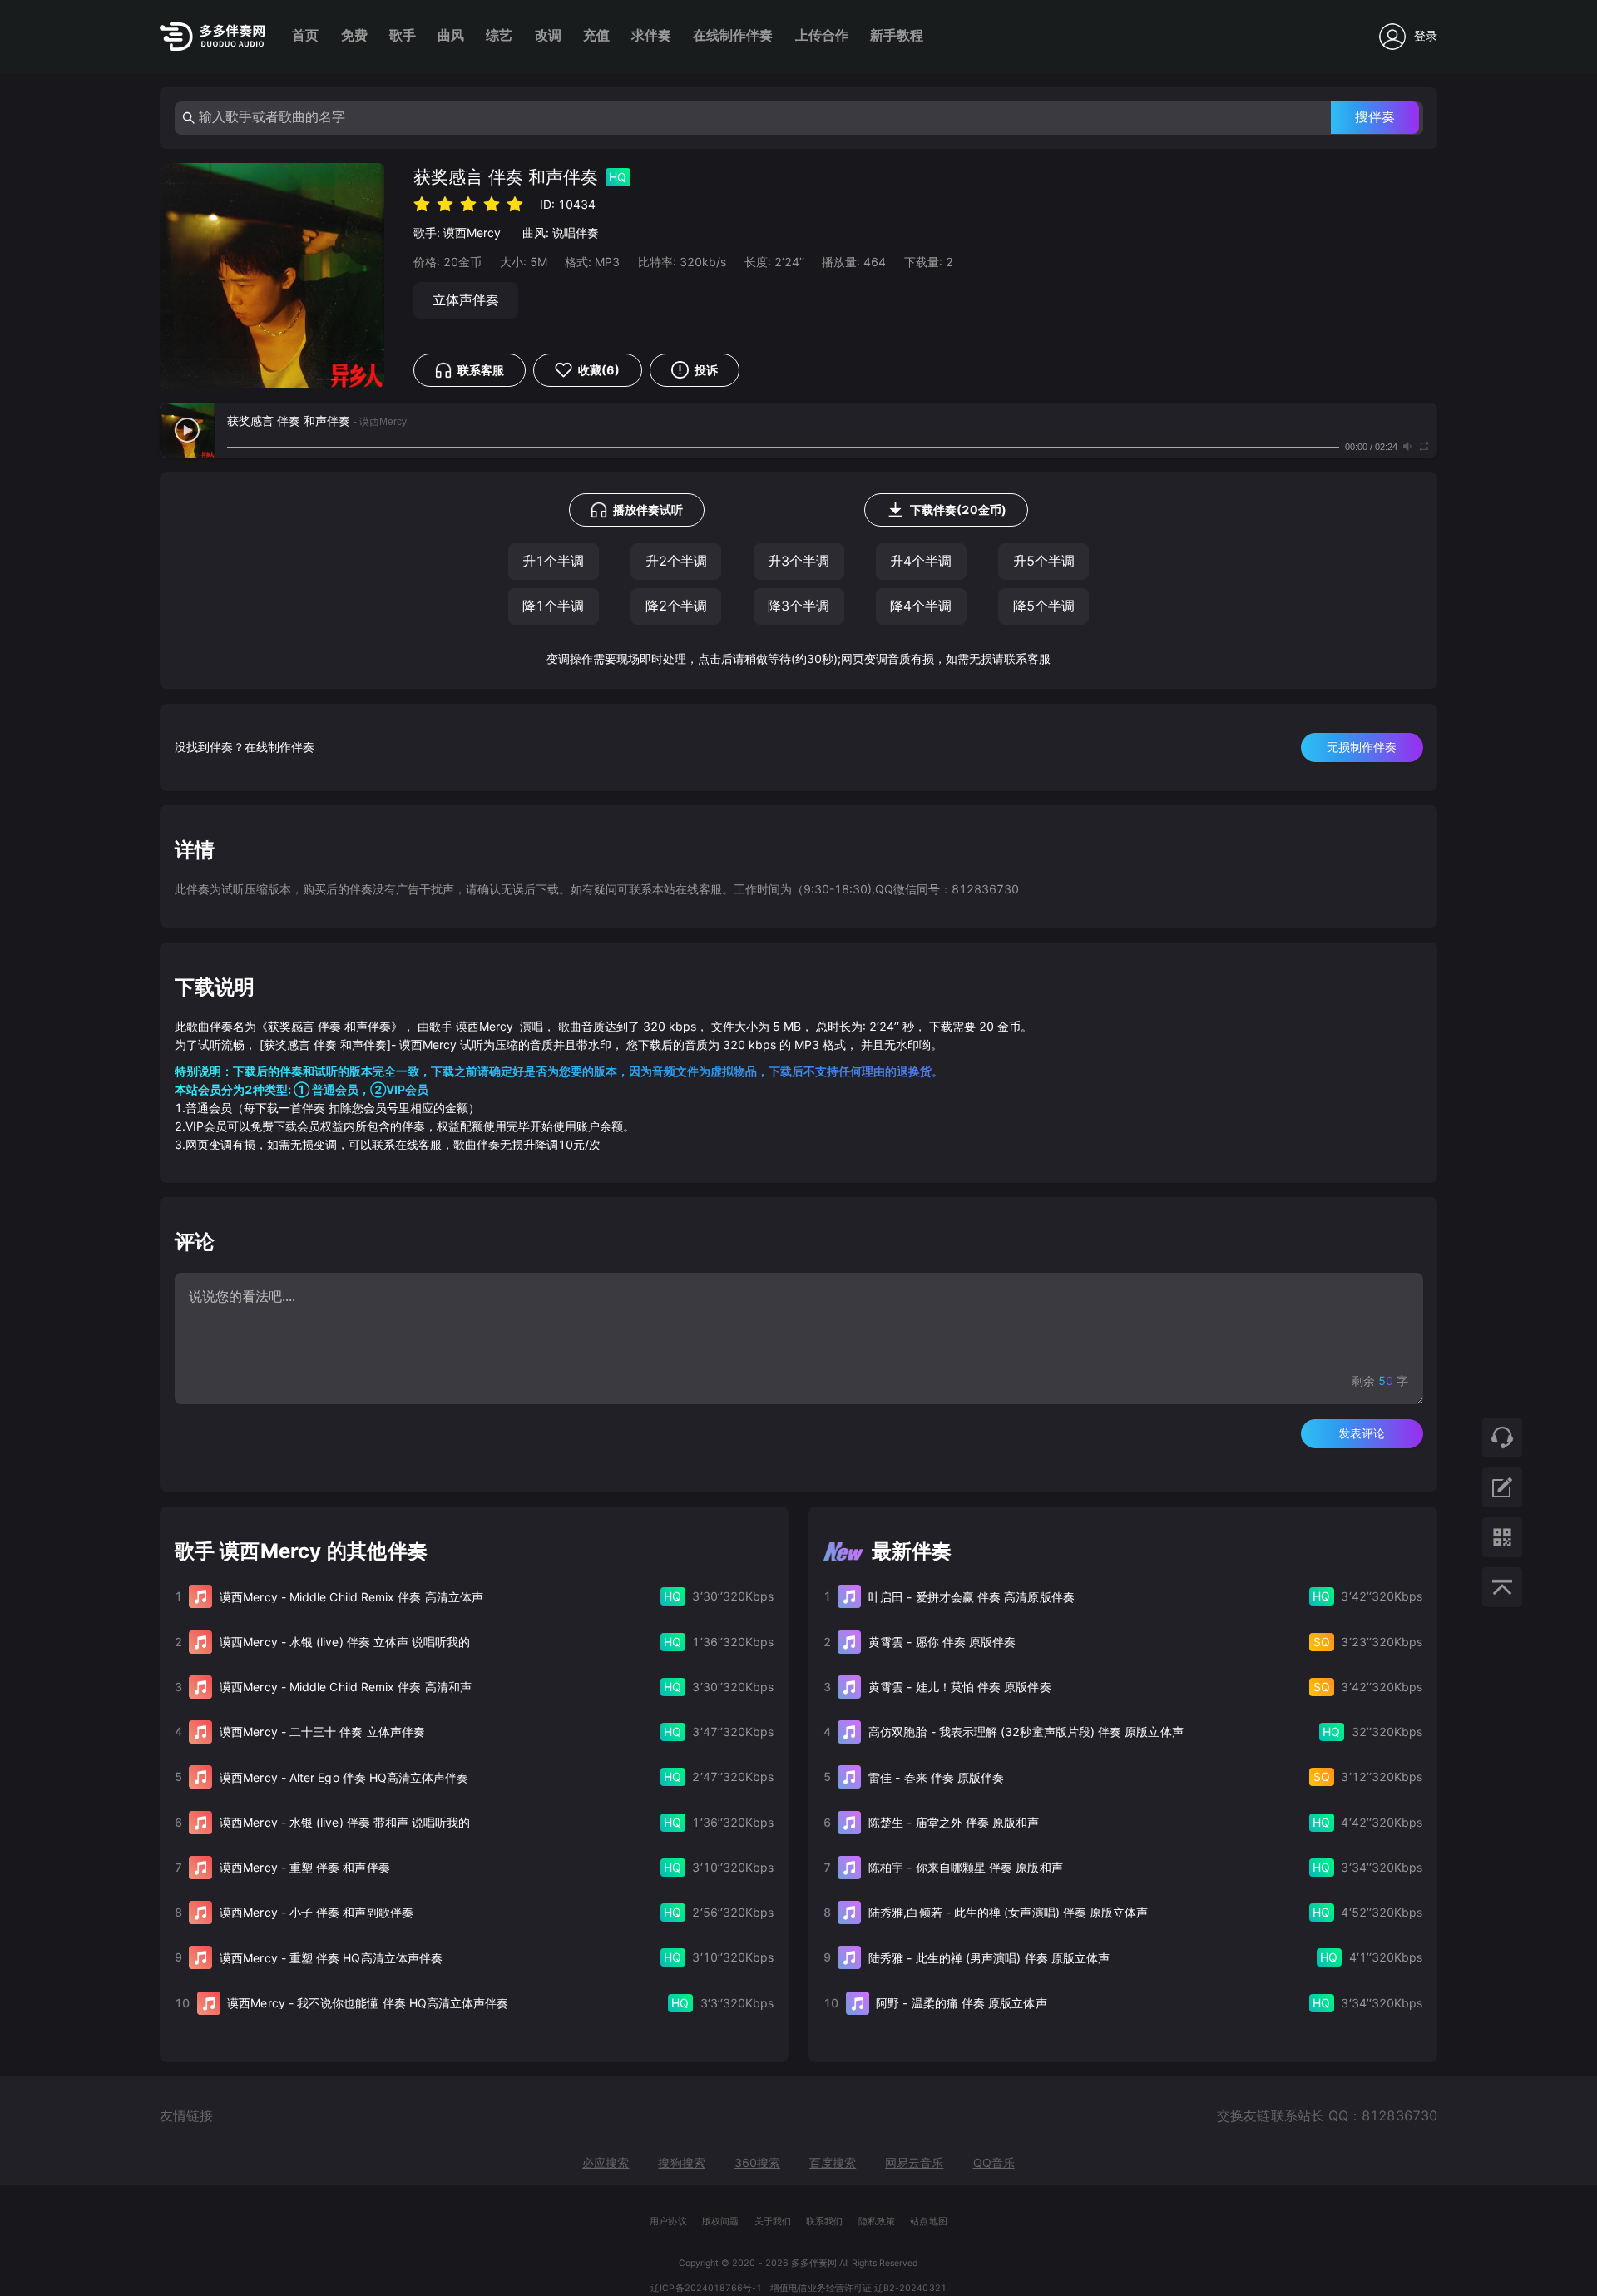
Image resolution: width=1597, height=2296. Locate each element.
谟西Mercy (472, 233)
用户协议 (668, 2222)
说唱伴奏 (576, 233)
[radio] (422, 203)
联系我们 (824, 2222)
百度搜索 (833, 2162)
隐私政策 (877, 2222)
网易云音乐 (914, 2162)
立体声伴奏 (466, 300)
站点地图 (928, 2222)
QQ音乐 (994, 2162)
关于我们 (773, 2222)
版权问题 (720, 2222)
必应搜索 (606, 2162)
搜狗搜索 (681, 2162)
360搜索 (757, 2162)
